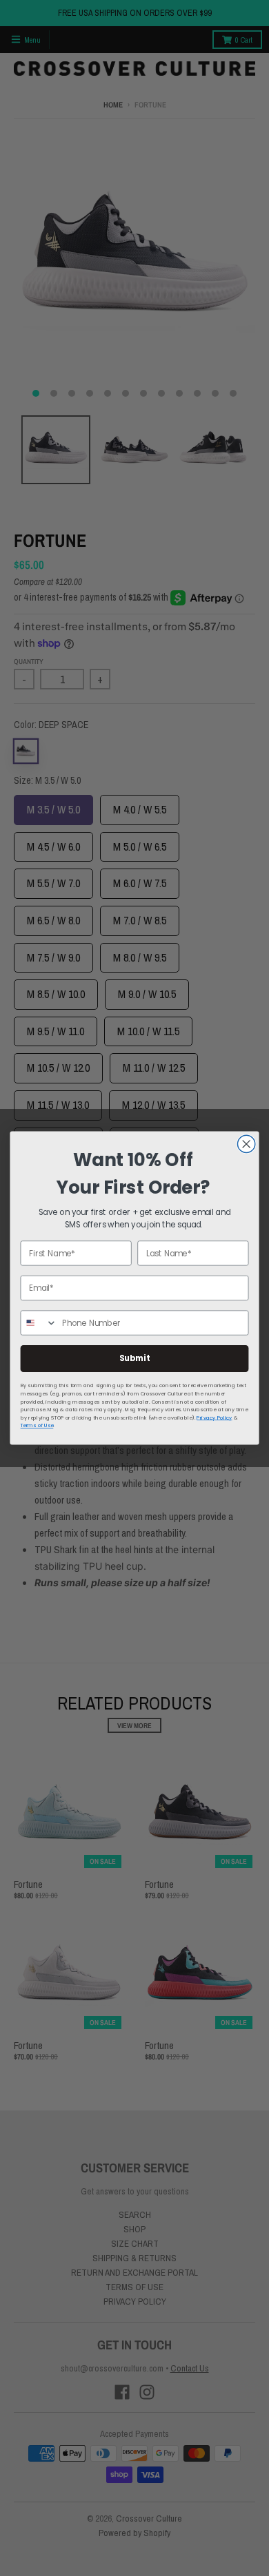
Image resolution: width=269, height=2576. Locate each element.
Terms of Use (37, 1425)
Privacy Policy (214, 1418)
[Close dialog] (247, 1144)
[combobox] (39, 1323)
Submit (135, 1359)
